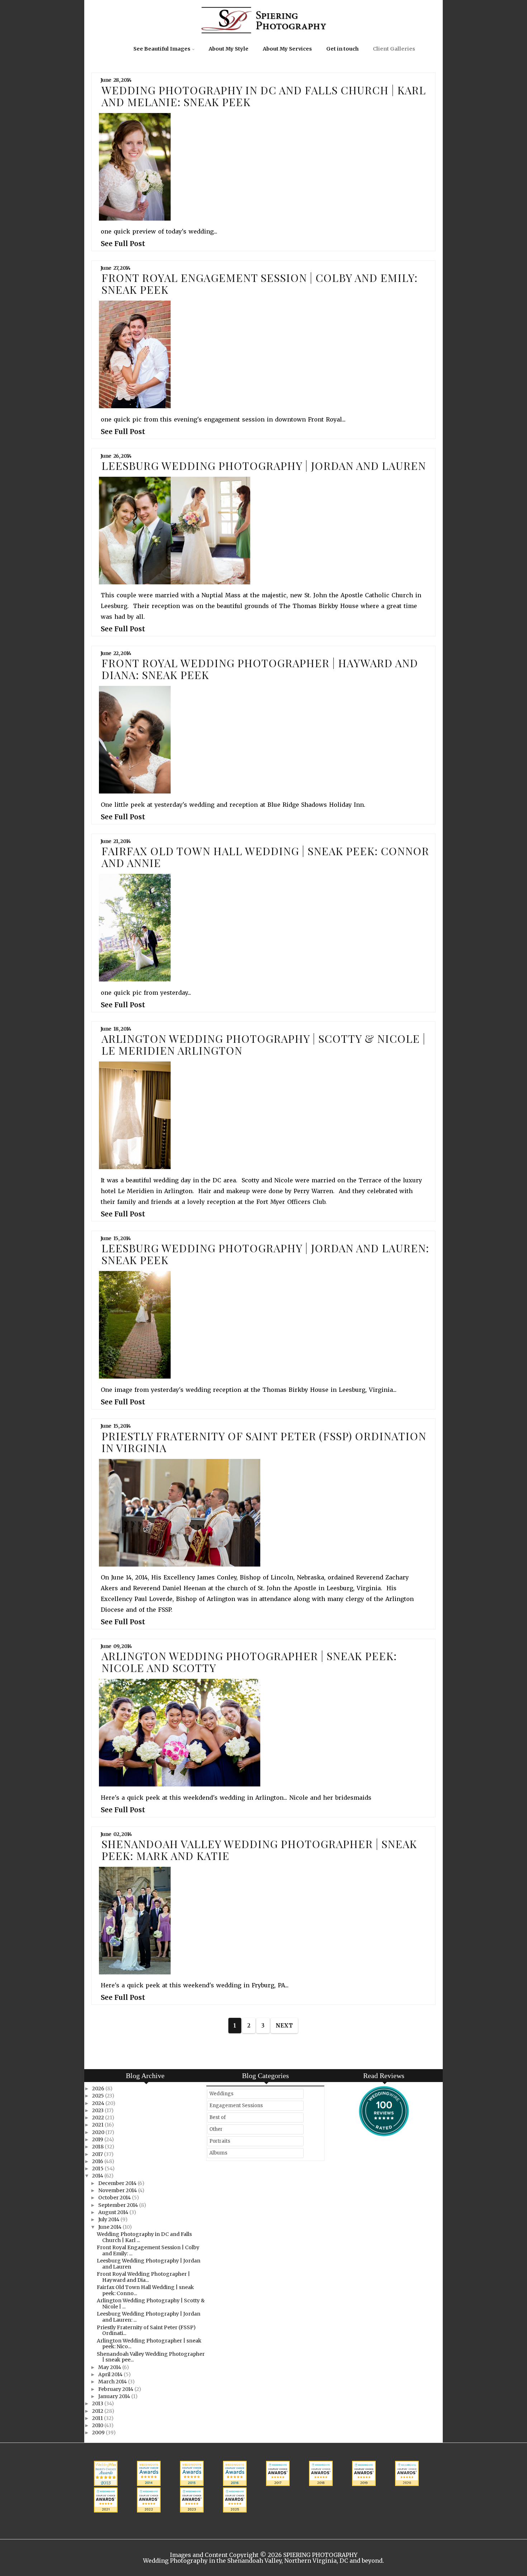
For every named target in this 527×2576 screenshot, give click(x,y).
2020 (99, 2132)
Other (216, 2129)
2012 (98, 2411)
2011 (98, 2418)
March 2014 (113, 2382)
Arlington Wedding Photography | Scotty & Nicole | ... (151, 2304)
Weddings (221, 2094)
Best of (218, 2117)
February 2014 (116, 2389)
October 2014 (115, 2198)
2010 (98, 2425)
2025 (99, 2096)
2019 (98, 2139)
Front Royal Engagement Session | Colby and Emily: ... (148, 2250)
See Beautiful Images (162, 49)
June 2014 (110, 2227)
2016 (98, 2161)
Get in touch (342, 49)
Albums (218, 2153)
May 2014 (110, 2367)
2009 (99, 2433)
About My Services (287, 49)
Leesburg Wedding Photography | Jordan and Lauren (149, 2264)
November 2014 (118, 2190)
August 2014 (114, 2212)
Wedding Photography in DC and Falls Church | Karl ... (144, 2237)
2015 (98, 2168)
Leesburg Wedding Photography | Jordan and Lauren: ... (149, 2317)
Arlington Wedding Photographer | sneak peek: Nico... (149, 2344)
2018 (98, 2147)
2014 (98, 2176)
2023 (98, 2110)
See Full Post (123, 244)
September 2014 (119, 2205)
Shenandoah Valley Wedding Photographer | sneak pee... (151, 2357)
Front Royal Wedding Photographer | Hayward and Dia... (143, 2277)
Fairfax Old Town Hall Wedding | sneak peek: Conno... (145, 2290)
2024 (99, 2103)
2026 (99, 2088)
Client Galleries (394, 49)
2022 (99, 2118)
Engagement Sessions (236, 2106)
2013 (98, 2403)
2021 (98, 2125)
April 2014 (111, 2374)
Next (284, 2026)
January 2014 (115, 2396)
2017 (98, 2154)
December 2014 (118, 2183)
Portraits (220, 2141)
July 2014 (109, 2219)
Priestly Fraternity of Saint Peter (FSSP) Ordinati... (146, 2330)
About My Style (229, 49)
